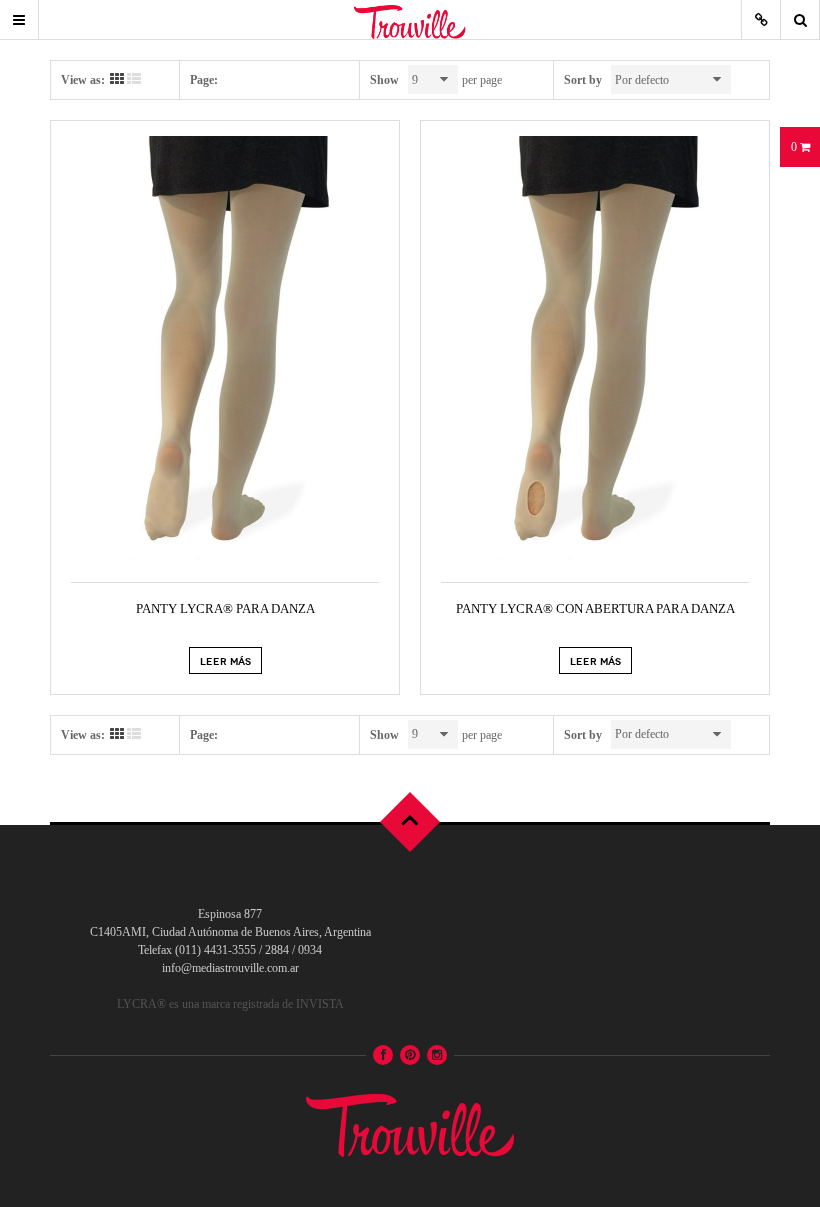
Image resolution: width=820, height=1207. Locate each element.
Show (384, 80)
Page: (204, 80)
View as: (83, 80)
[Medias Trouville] (410, 1121)
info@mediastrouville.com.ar (230, 968)
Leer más (225, 660)
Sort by (583, 80)
